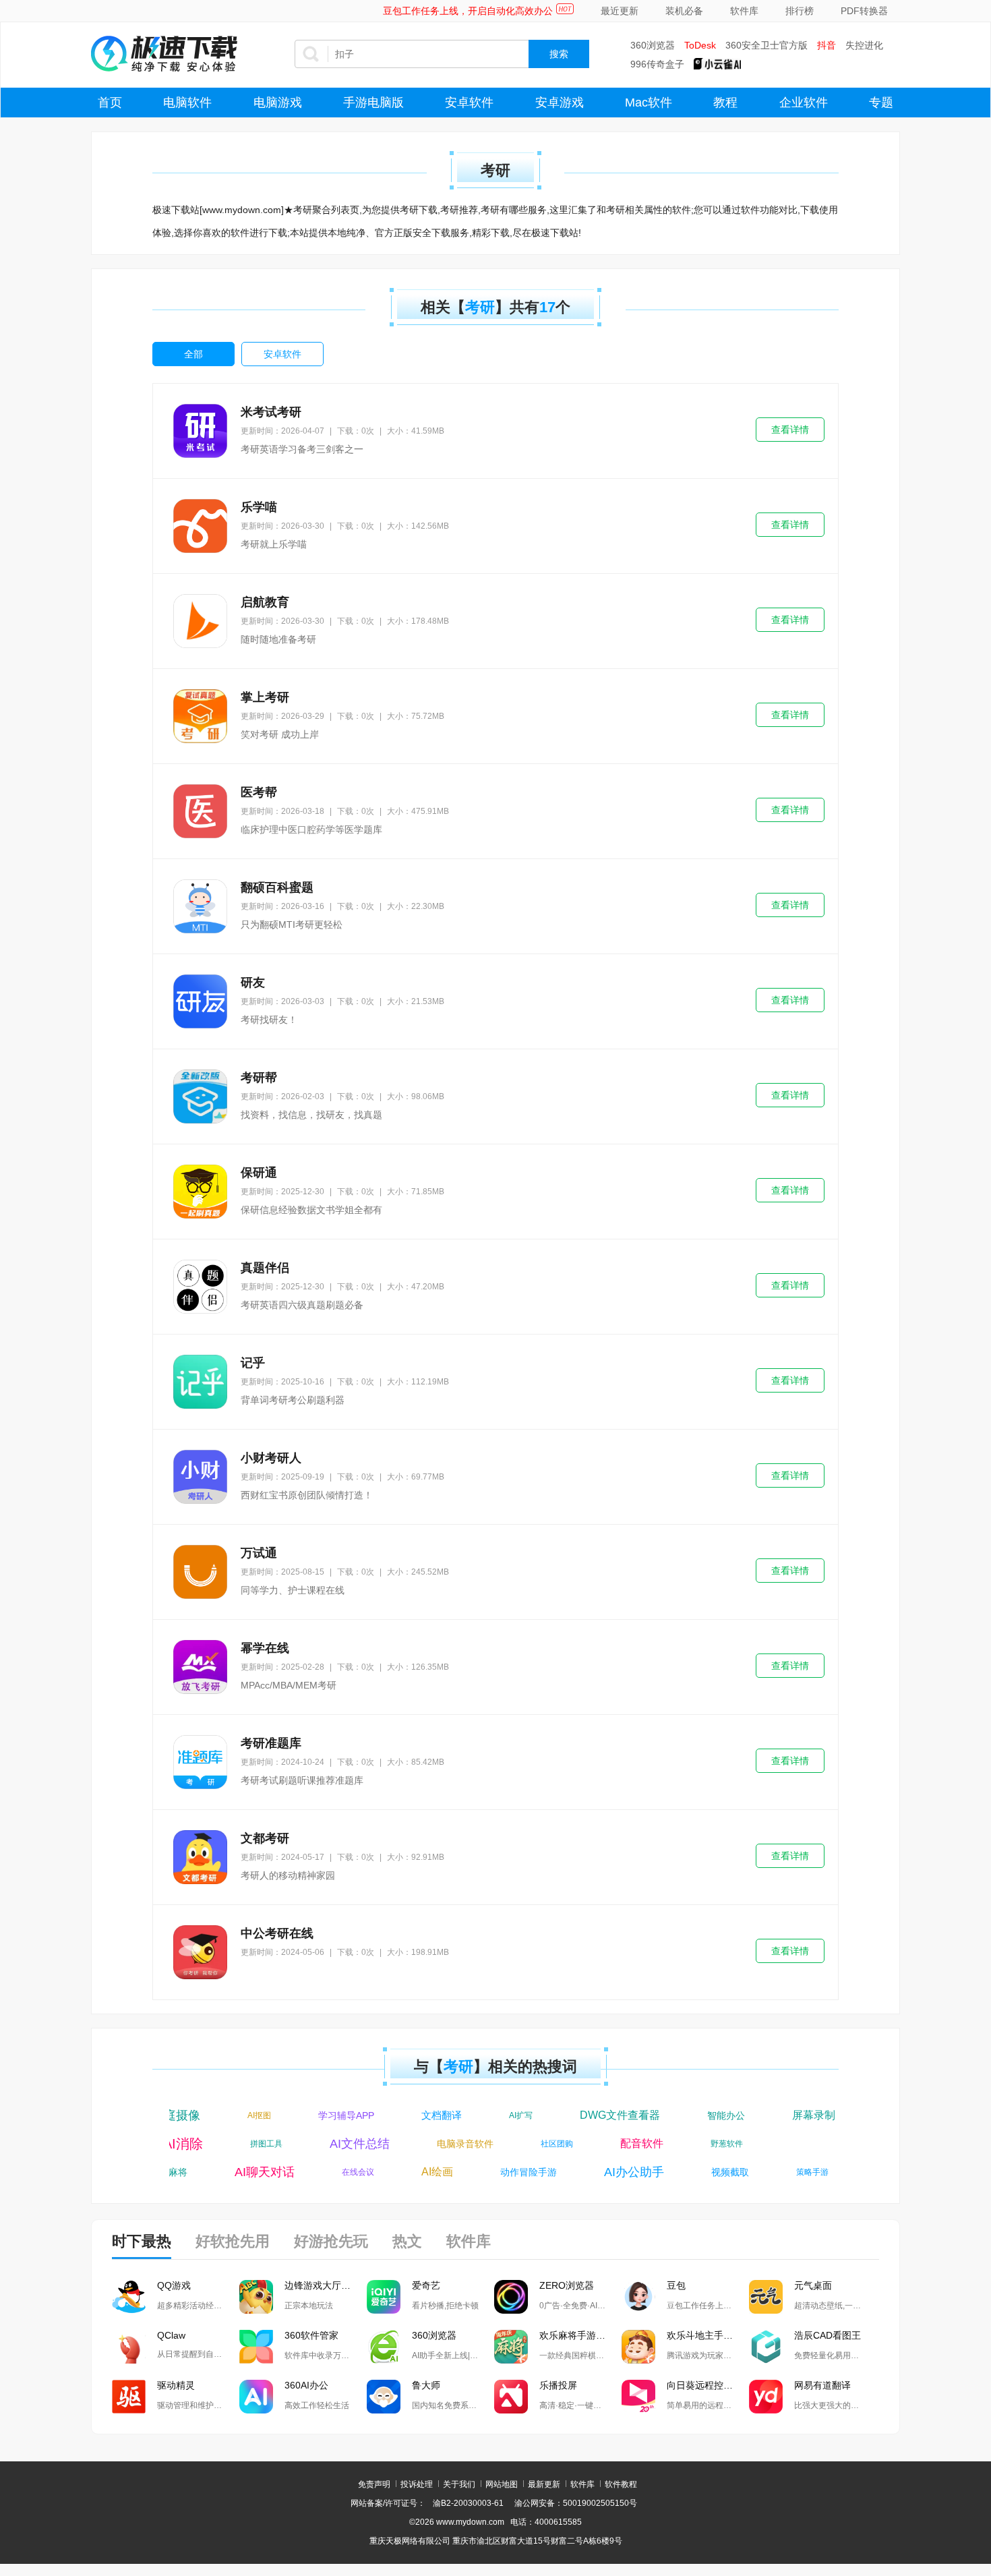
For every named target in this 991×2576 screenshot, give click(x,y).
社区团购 (572, 2144)
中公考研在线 (277, 1933)
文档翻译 (427, 2115)
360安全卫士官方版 (767, 45)
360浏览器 (653, 45)
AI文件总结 (374, 2144)
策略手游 (798, 2172)
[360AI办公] (256, 2397)
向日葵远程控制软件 (708, 2385)
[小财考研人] (200, 1477)
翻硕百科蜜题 (277, 887)
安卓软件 (469, 103)
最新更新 (544, 2484)
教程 (725, 103)
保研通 (259, 1173)
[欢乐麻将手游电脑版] (511, 2347)
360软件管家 (311, 2335)
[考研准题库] (200, 1762)
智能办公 (712, 2115)
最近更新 (620, 11)
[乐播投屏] (511, 2397)
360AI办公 (306, 2385)
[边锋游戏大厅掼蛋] (256, 2297)
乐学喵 (259, 507)
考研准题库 (271, 1743)
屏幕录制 (800, 2115)
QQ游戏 (174, 2285)
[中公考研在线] (200, 1952)
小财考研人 (271, 1458)
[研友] (200, 1001)
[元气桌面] (766, 2297)
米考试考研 (271, 412)
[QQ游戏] (129, 2297)
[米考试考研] (200, 431)
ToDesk (700, 45)
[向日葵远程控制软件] (638, 2397)
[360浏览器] (384, 2347)
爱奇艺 (426, 2285)
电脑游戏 (278, 103)
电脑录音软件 (480, 2144)
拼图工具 (281, 2144)
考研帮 (259, 1078)
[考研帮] (200, 1096)
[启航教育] (200, 621)
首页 (110, 103)
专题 (881, 103)
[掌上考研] (200, 716)
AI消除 (198, 2144)
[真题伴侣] (200, 1287)
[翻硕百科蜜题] (200, 906)
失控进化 (864, 45)
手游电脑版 (373, 103)
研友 (253, 983)
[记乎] (200, 1382)
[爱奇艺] (384, 2297)
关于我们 (459, 2484)
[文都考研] (200, 1857)
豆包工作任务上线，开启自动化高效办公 (468, 11)
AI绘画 (422, 2172)
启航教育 (265, 602)
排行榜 (800, 11)
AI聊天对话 (250, 2172)
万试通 (259, 1553)
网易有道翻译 (822, 2385)
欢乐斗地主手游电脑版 (708, 2335)
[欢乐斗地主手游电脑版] (638, 2347)
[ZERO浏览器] (511, 2297)
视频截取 (715, 2172)
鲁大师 (426, 2385)
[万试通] (200, 1572)
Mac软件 (649, 103)
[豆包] (638, 2297)
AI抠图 (245, 2115)
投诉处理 (417, 2484)
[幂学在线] (200, 1667)
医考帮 (259, 792)
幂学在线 (265, 1648)
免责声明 (374, 2484)
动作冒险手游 (514, 2172)
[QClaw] (129, 2347)
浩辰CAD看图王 (828, 2335)
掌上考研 (265, 697)
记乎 (253, 1363)
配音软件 (657, 2143)
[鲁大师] (384, 2397)
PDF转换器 (864, 11)
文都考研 (265, 1838)
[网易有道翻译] (766, 2397)
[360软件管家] (256, 2347)
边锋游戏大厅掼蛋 (322, 2285)
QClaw (171, 2335)
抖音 (827, 45)
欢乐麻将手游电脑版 (580, 2335)
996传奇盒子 (657, 64)
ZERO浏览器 (567, 2285)
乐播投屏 (558, 2385)
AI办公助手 (619, 2172)
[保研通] (200, 1192)
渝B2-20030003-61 (468, 2503)
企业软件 (804, 103)
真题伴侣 (265, 1268)
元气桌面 (813, 2285)
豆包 (676, 2285)
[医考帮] (200, 811)
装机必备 (684, 11)
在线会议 (343, 2172)
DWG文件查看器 (606, 2115)
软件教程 (621, 2484)
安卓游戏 (560, 103)
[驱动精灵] (129, 2397)
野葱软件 (742, 2144)
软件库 (744, 11)
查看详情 (790, 430)
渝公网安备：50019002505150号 (576, 2503)
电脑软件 (187, 103)
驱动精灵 (176, 2385)
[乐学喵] (200, 526)
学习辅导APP (332, 2115)
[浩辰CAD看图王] (766, 2347)
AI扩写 (507, 2115)
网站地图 (502, 2484)
